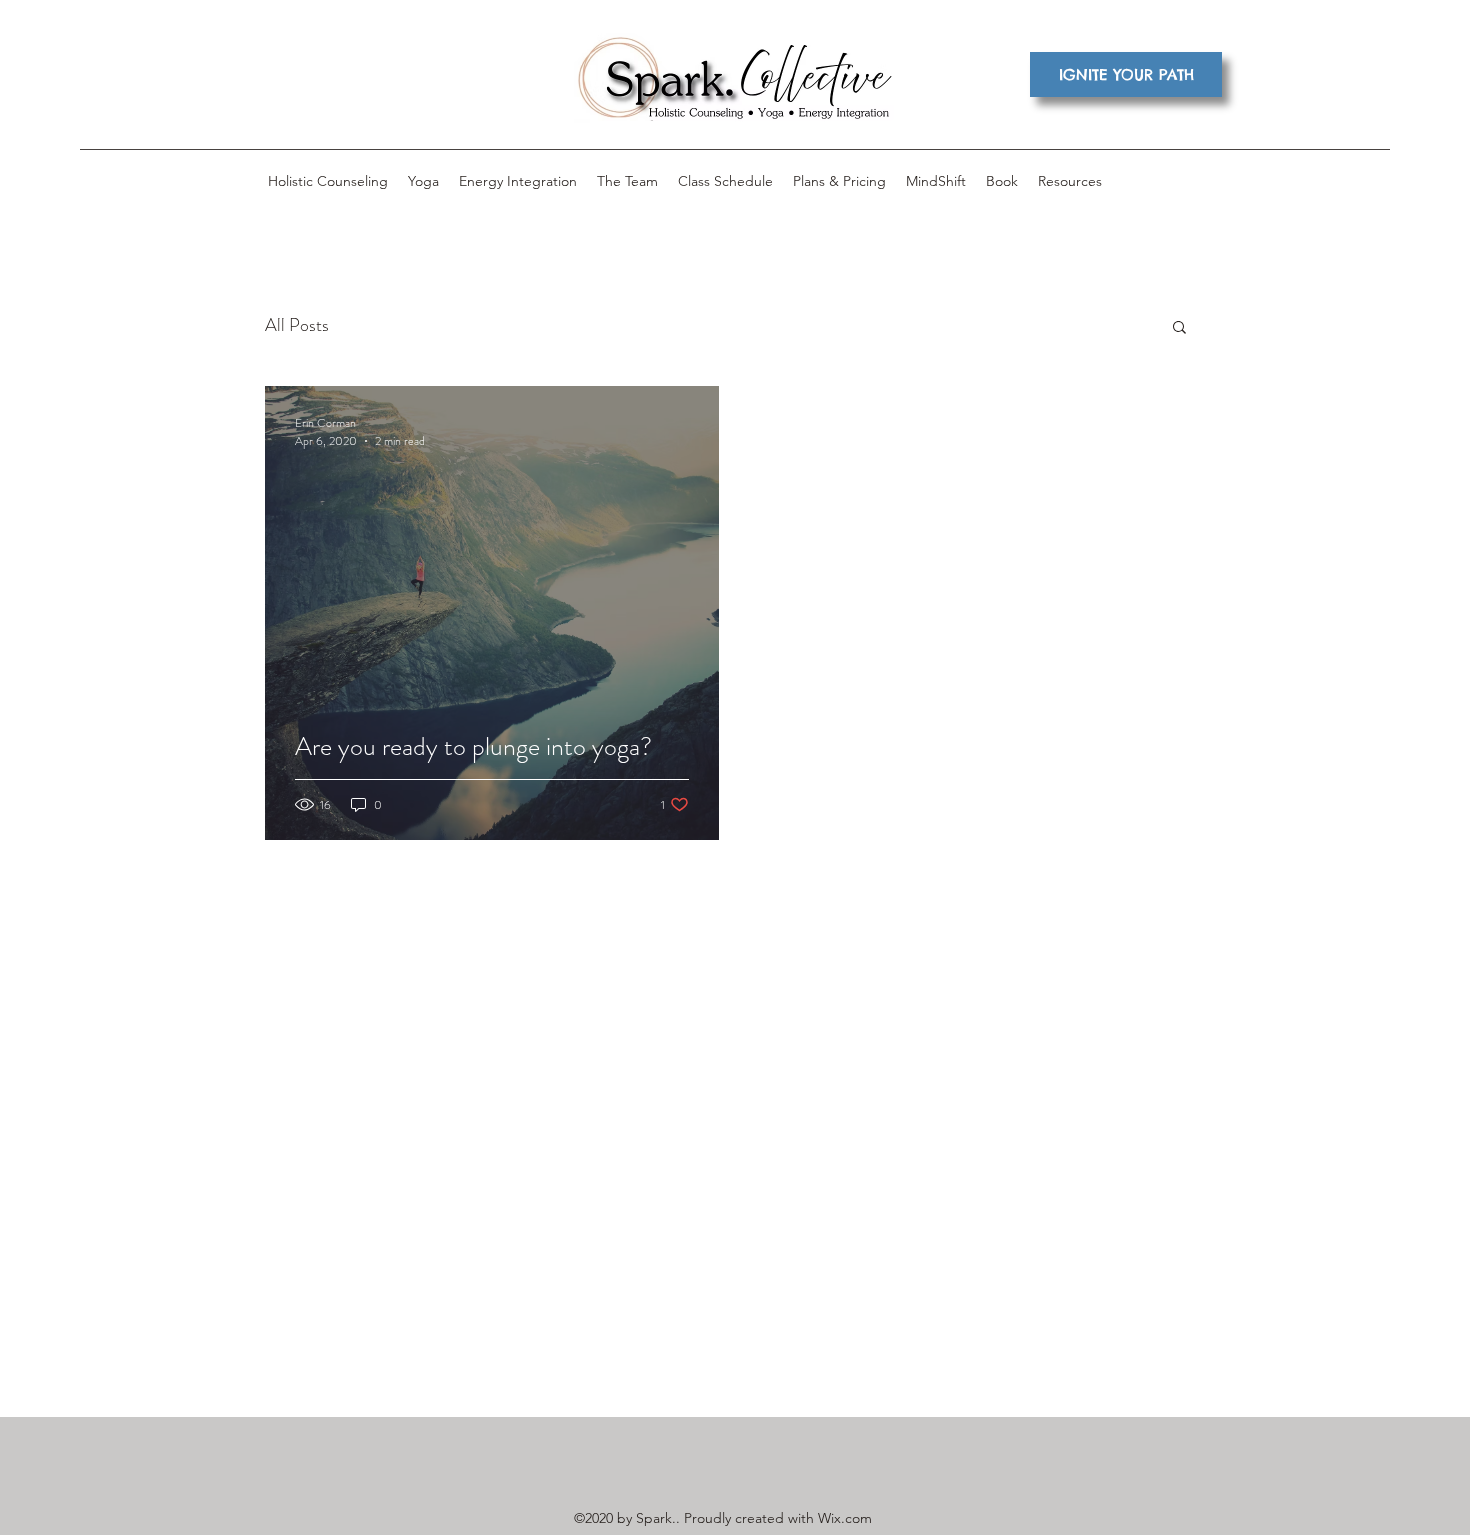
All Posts (297, 325)
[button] (1179, 328)
